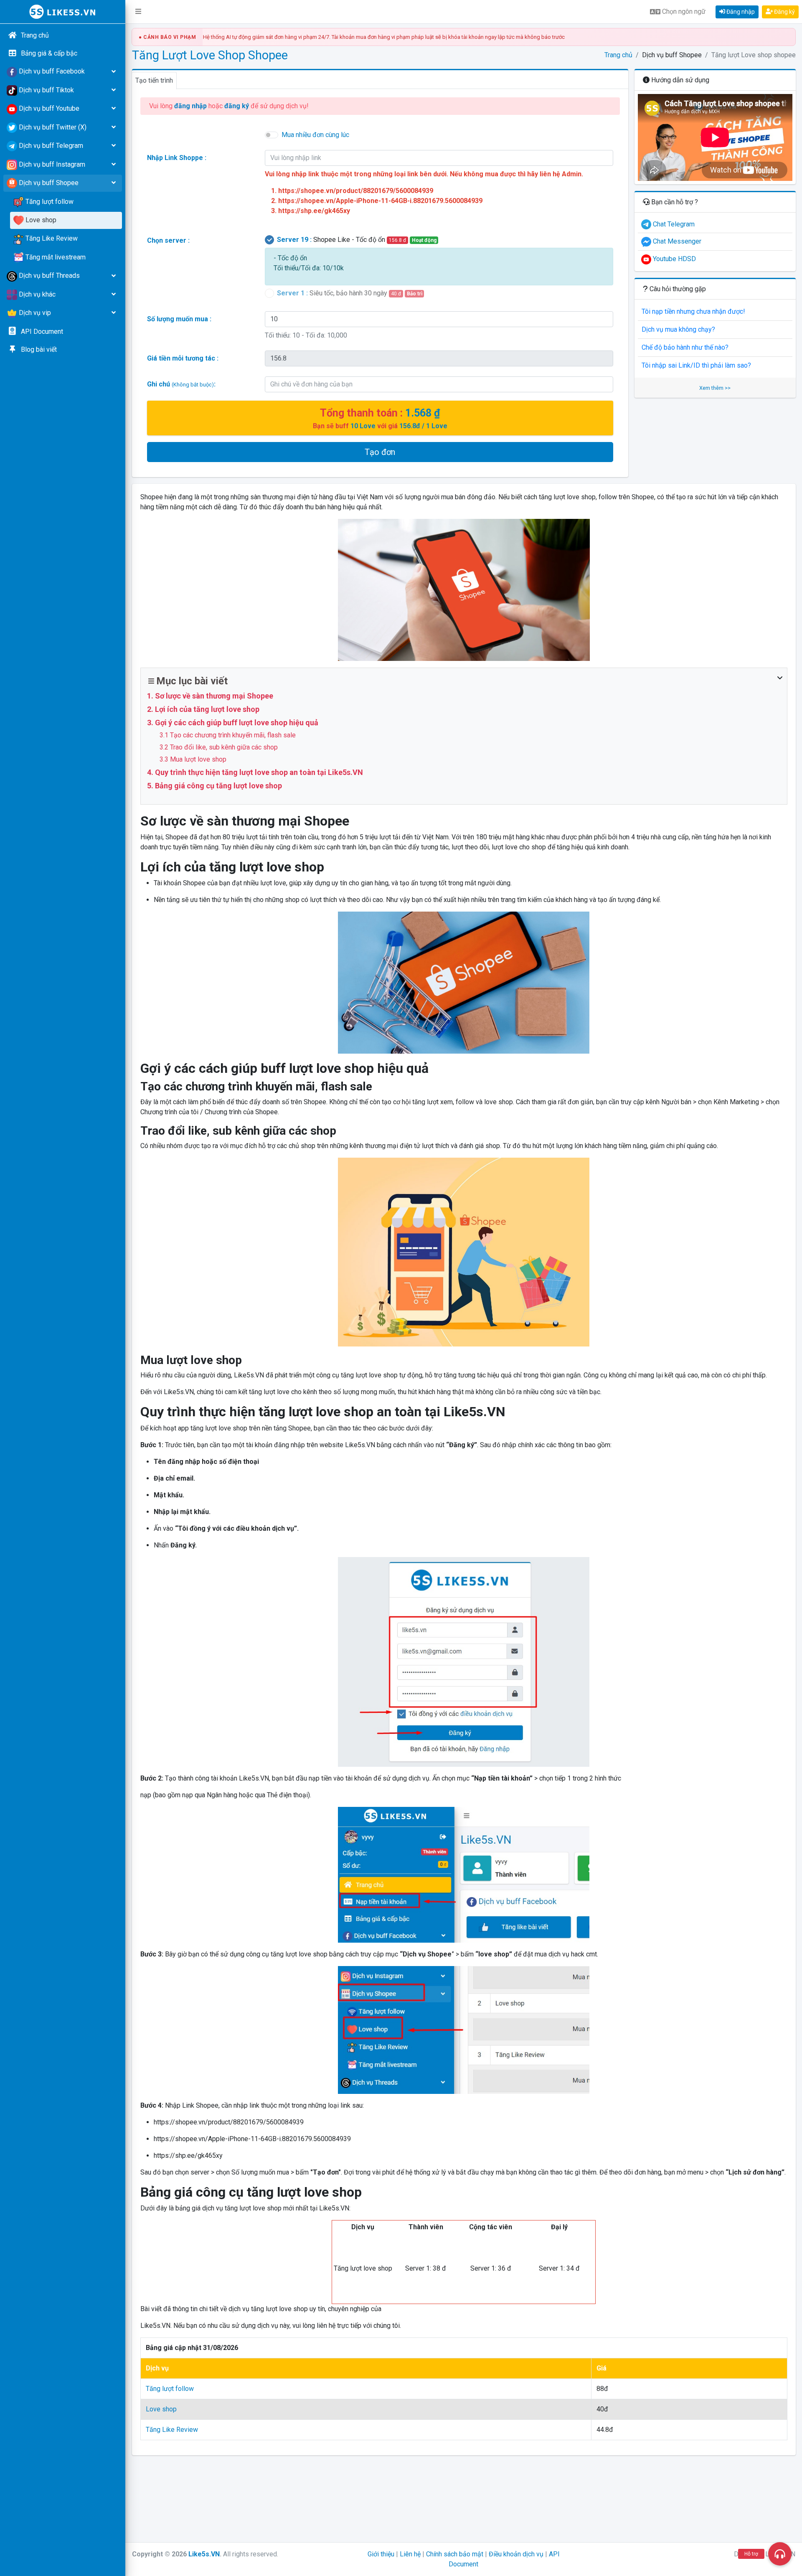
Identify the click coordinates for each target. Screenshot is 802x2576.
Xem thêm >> (715, 388)
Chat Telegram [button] (673, 224)
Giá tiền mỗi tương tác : (183, 358)
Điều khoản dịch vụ (516, 2554)
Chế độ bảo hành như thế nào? (685, 347)
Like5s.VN (204, 2554)
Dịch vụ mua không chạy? (678, 329)
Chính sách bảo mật (455, 2554)
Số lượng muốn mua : (179, 319)
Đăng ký (784, 12)
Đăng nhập (740, 12)
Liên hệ (410, 2554)
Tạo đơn (380, 452)
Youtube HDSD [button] (674, 259)
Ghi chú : (181, 384)
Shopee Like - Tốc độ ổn (357, 240)
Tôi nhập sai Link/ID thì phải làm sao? (696, 365)
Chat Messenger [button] (676, 241)
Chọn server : (168, 240)
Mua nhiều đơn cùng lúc (315, 135)
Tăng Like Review (172, 2430)
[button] (138, 12)
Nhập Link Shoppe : (177, 158)
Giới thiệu (381, 2554)
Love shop (161, 2409)
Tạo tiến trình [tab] (154, 80)
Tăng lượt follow (170, 2389)
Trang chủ (618, 55)
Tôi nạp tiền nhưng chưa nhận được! (693, 311)
